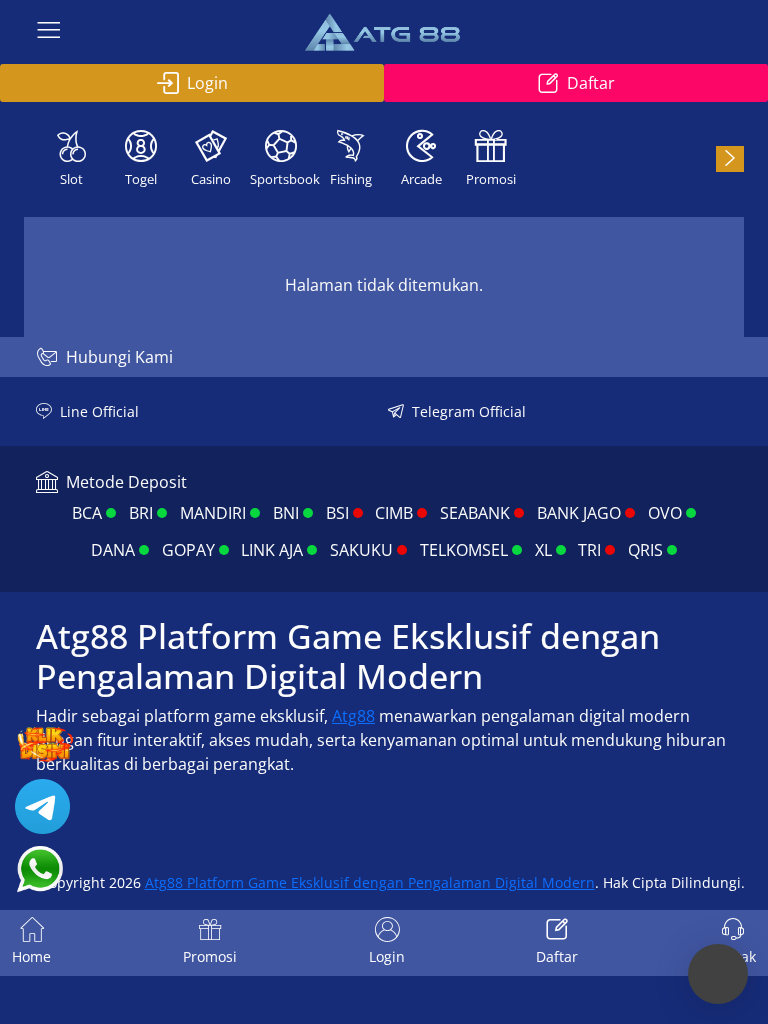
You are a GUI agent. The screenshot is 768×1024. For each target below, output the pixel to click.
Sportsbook (283, 179)
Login (207, 83)
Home (31, 956)
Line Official (99, 411)
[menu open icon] (49, 32)
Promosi (491, 179)
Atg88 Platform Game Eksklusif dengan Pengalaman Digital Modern (370, 882)
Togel (141, 179)
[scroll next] (730, 159)
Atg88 (353, 716)
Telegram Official (469, 411)
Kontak (733, 956)
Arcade (421, 179)
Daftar (591, 83)
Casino (211, 179)
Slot (71, 179)
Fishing (351, 179)
